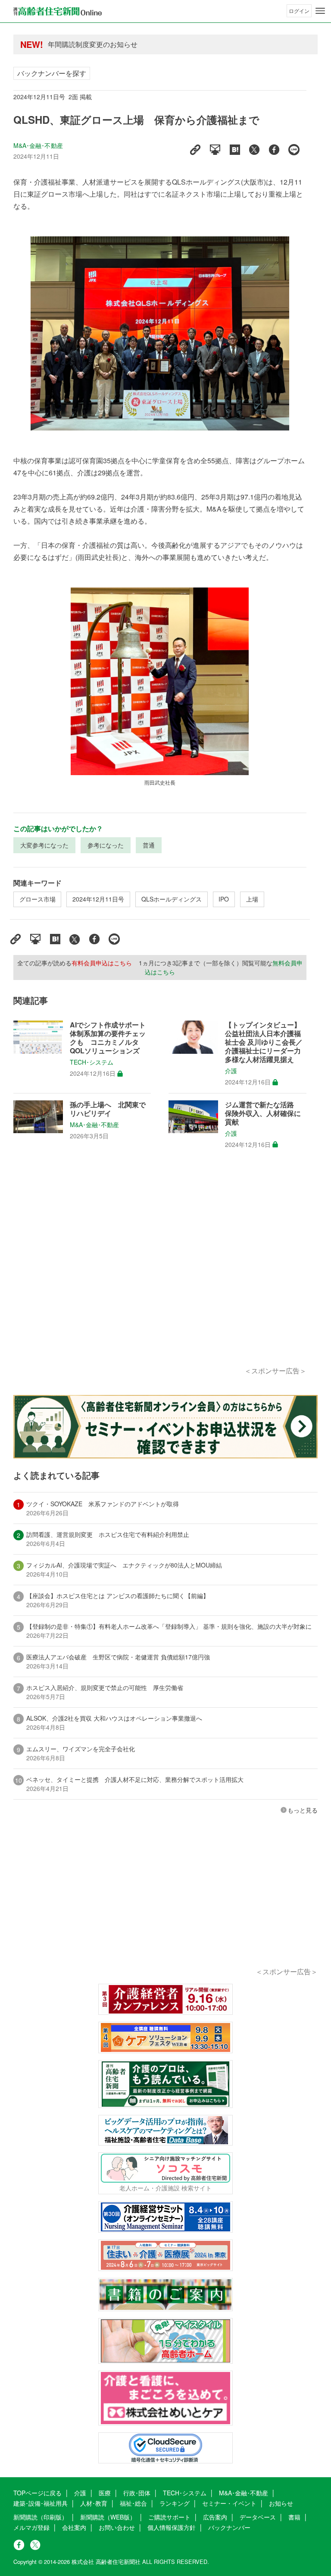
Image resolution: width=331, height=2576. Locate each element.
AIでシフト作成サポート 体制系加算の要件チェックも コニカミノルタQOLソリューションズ (108, 1038)
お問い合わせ (117, 2527)
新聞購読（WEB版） (108, 2517)
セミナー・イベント (229, 2503)
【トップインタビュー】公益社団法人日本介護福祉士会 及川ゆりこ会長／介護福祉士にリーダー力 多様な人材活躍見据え (264, 1042)
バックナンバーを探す (52, 73)
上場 (252, 899)
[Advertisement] (160, 1267)
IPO (224, 899)
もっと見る (303, 1810)
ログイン (299, 11)
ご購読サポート (169, 2517)
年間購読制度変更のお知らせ (93, 44)
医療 (105, 2493)
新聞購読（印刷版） (41, 2517)
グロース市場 (37, 899)
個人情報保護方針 (172, 2527)
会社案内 (74, 2527)
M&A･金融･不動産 (38, 145)
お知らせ (281, 2503)
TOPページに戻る (37, 2493)
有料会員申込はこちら (102, 963)
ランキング (175, 2503)
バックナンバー (229, 2527)
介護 (231, 1071)
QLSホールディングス (172, 899)
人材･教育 (94, 2503)
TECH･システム (92, 1062)
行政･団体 (137, 2493)
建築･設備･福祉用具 (41, 2503)
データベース (258, 2517)
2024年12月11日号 (98, 899)
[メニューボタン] (320, 11)
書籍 (294, 2517)
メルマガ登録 (31, 2527)
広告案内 (215, 2517)
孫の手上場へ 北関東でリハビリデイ (108, 1109)
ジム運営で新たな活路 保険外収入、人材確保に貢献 (263, 1113)
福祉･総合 (133, 2503)
